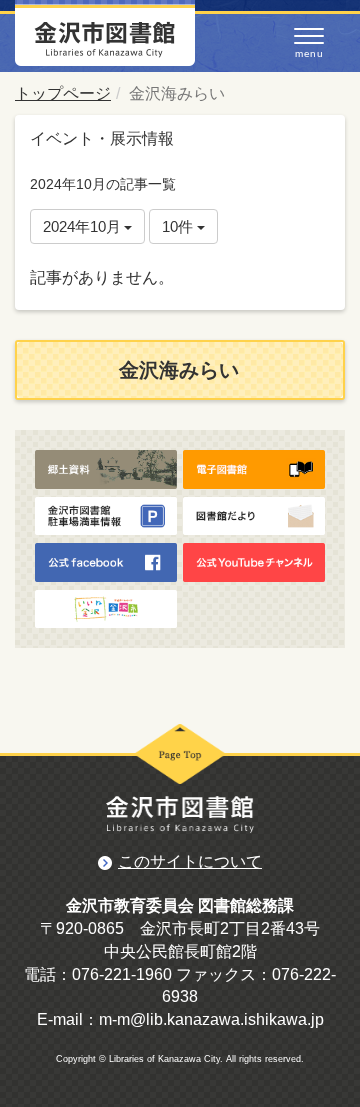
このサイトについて (190, 861)
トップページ (63, 93)
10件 (179, 226)
